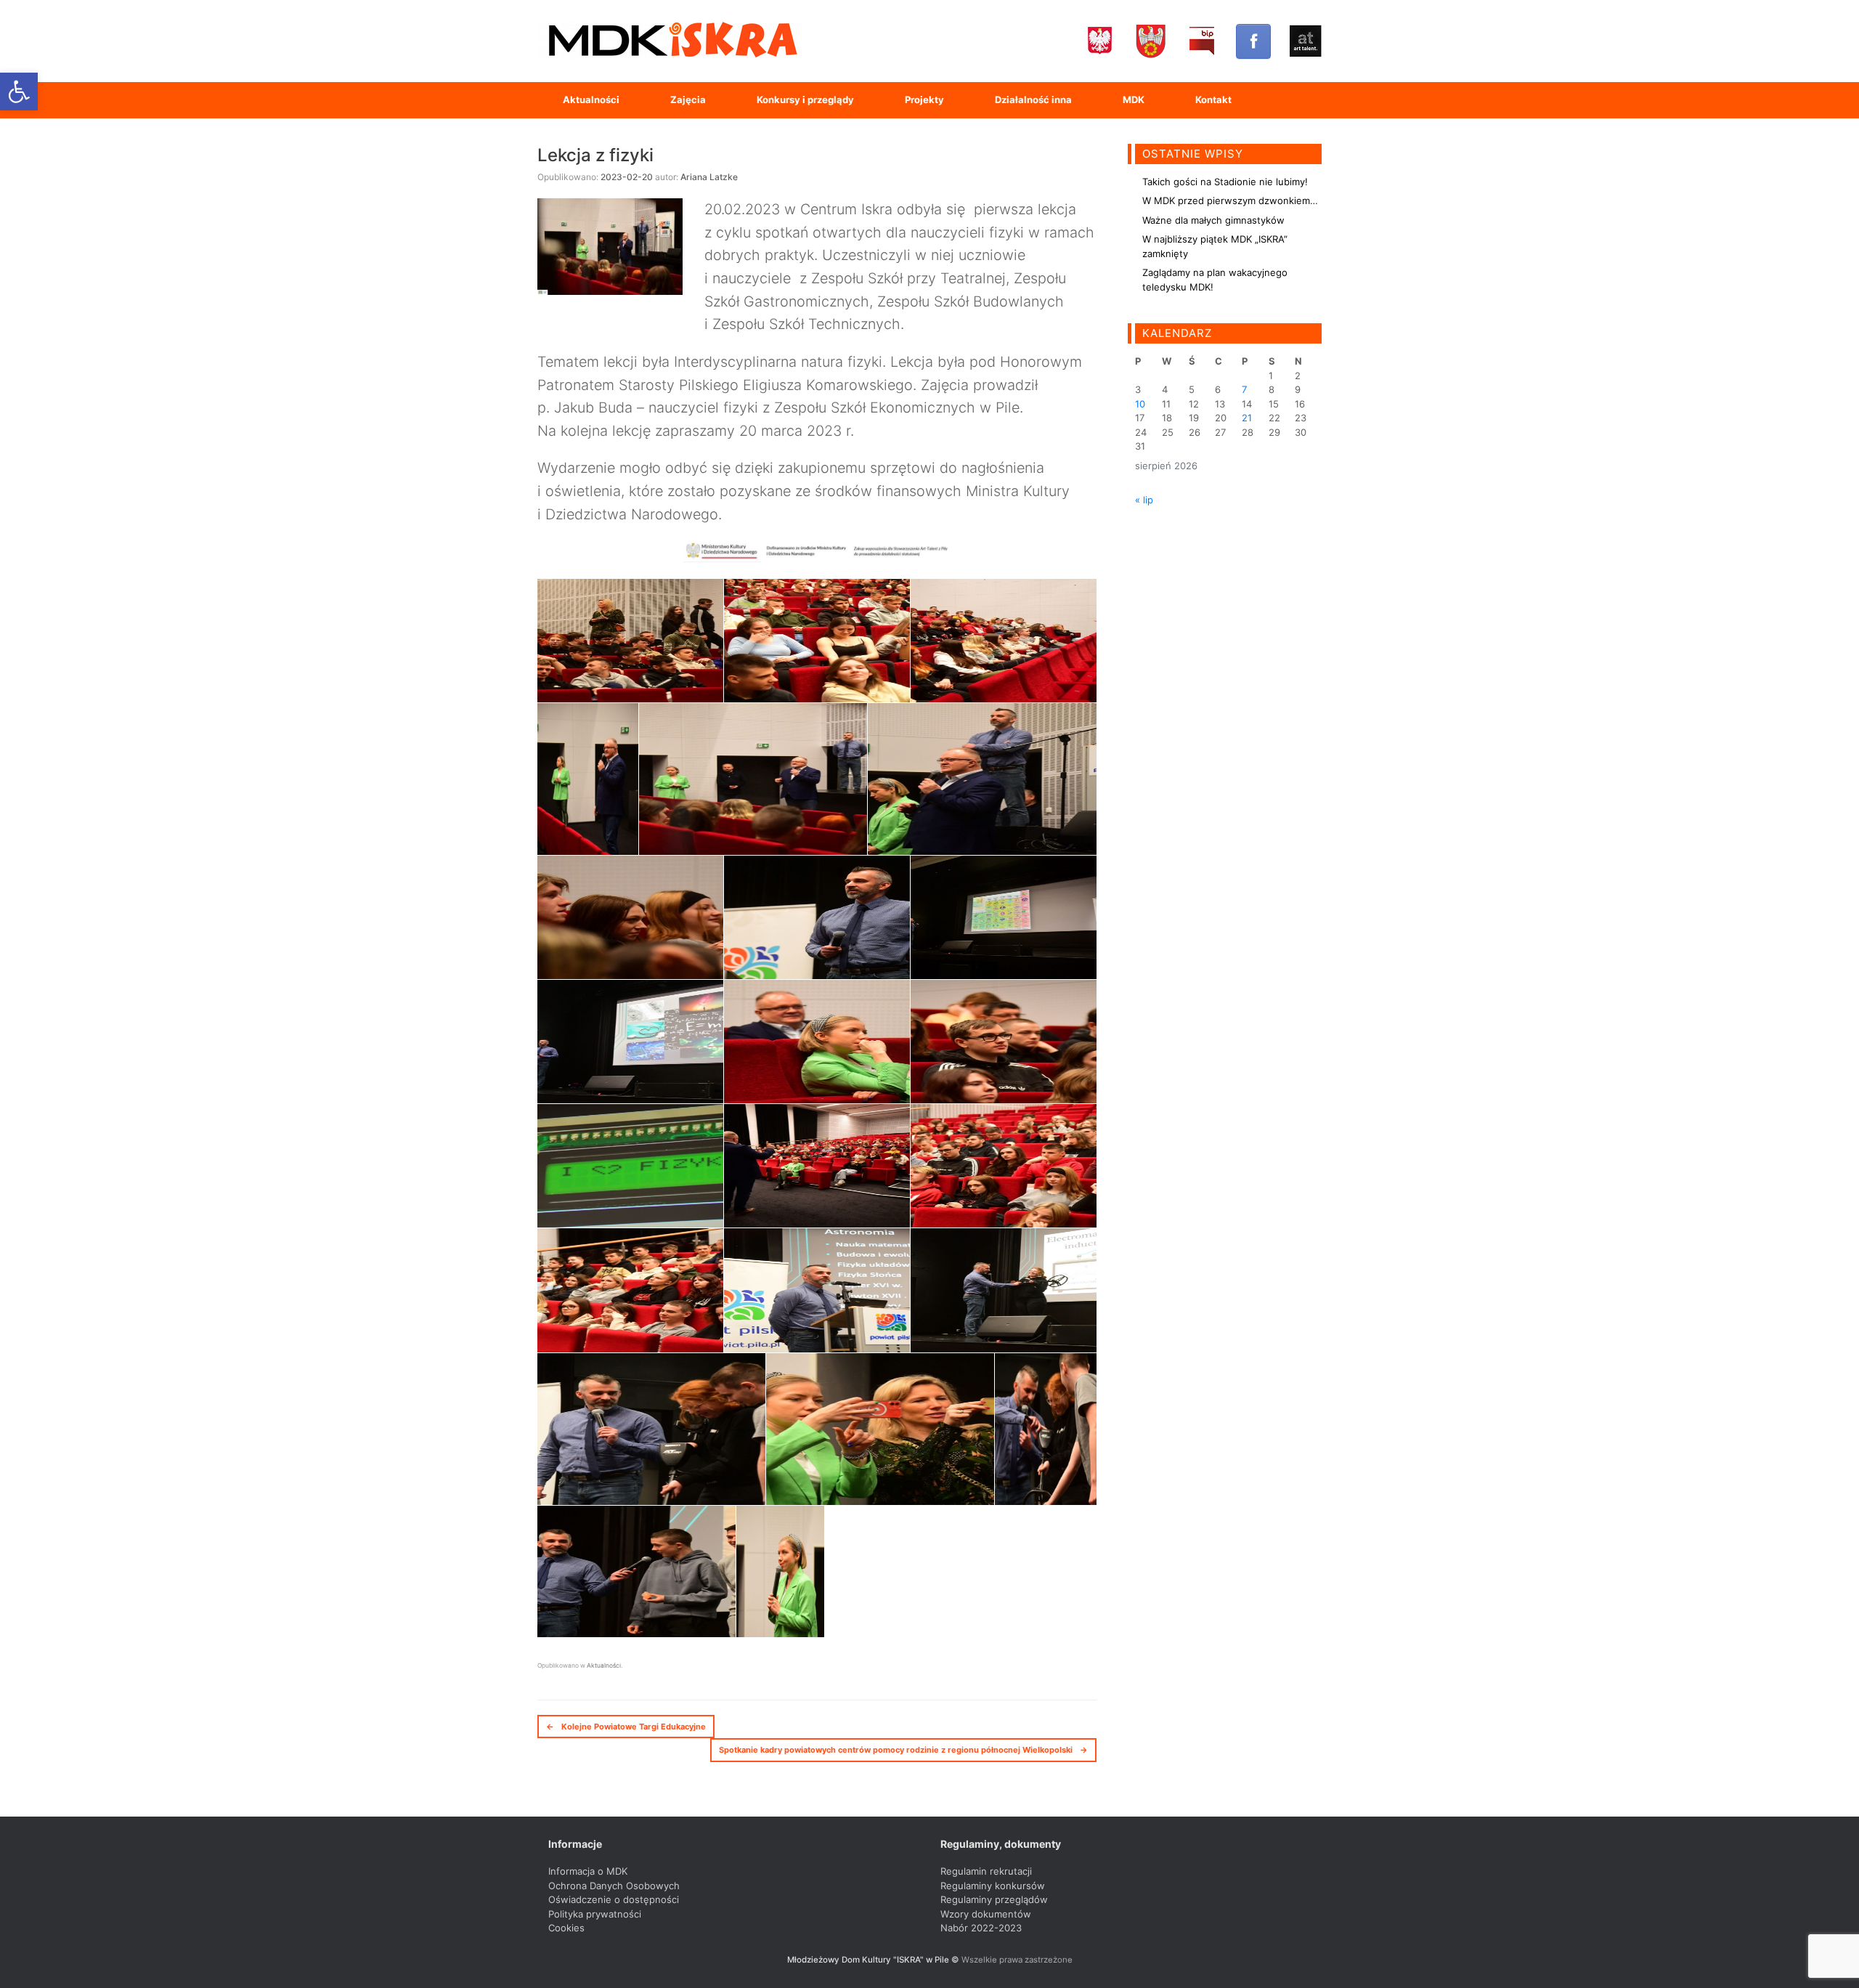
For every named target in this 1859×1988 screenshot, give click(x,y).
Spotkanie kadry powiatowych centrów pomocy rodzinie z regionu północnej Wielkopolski (903, 1750)
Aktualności (591, 100)
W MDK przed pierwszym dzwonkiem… (1230, 200)
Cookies (566, 1928)
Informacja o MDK (588, 1871)
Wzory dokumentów (986, 1914)
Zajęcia (688, 100)
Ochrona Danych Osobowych (614, 1886)
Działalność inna (1033, 100)
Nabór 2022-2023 (981, 1928)
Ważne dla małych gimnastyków (1213, 220)
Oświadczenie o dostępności (614, 1899)
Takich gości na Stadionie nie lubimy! (1225, 182)
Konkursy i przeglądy (805, 100)
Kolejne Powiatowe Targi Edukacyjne (626, 1727)
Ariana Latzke (709, 177)
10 (1140, 404)
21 (1247, 418)
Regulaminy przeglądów (994, 1899)
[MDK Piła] (672, 41)
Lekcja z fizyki (595, 155)
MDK (1134, 100)
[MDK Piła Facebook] (1253, 41)
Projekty (924, 100)
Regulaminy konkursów (993, 1886)
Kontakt (1213, 100)
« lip (1144, 500)
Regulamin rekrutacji (986, 1871)
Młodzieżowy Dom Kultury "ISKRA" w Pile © (874, 1960)
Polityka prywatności (595, 1914)
